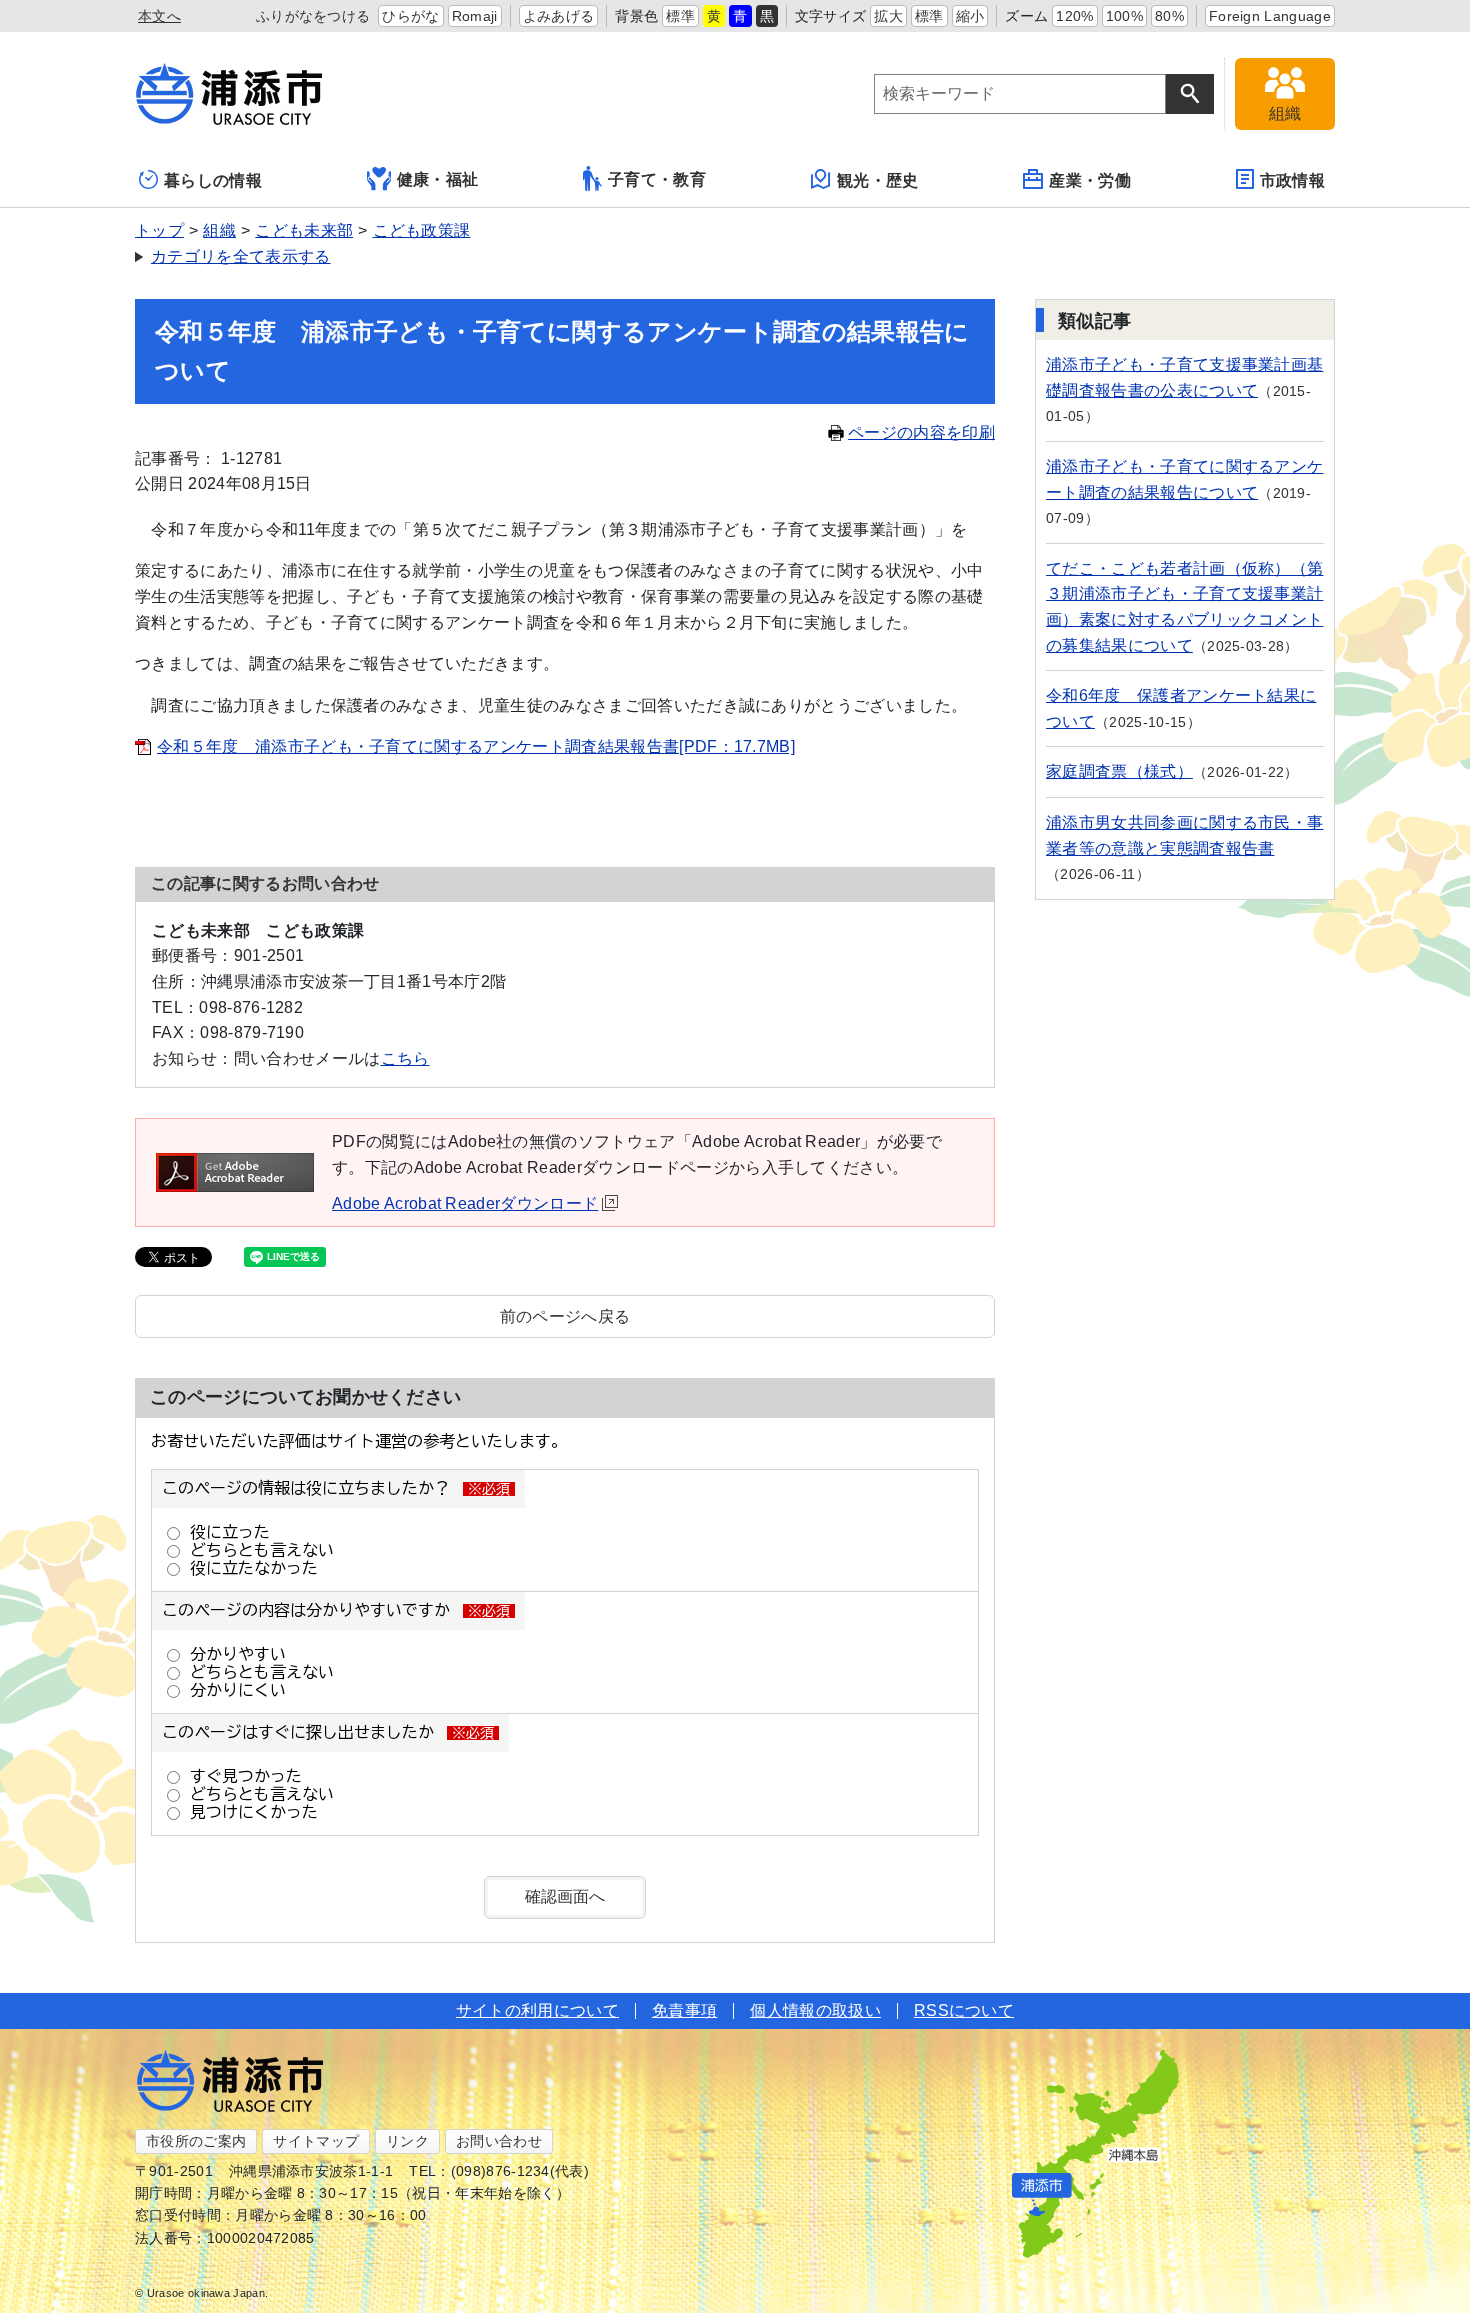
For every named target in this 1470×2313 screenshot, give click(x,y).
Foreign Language (1270, 16)
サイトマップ (316, 2141)
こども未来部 (304, 230)
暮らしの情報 (213, 180)
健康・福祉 (438, 179)
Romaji (475, 16)
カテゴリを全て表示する (241, 256)
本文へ (159, 16)
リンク (407, 2141)
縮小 (970, 16)
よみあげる (559, 16)
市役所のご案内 (196, 2141)
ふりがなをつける (313, 16)
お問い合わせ (499, 2141)
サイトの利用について (537, 2010)
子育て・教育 (657, 179)
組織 (219, 230)
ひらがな (410, 16)
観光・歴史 (878, 180)
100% (1124, 16)
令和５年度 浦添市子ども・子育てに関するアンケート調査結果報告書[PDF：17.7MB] (476, 746)
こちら (405, 1058)
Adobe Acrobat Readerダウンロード (465, 1203)
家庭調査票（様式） (1119, 771)
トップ (159, 230)
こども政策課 (422, 230)
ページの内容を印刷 (921, 432)
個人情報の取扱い (815, 2010)
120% (1074, 16)
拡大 (888, 16)
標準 (680, 16)
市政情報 (1292, 180)
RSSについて (964, 2010)
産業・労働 (1090, 180)
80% (1169, 16)
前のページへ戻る (565, 1316)
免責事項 (684, 2010)
